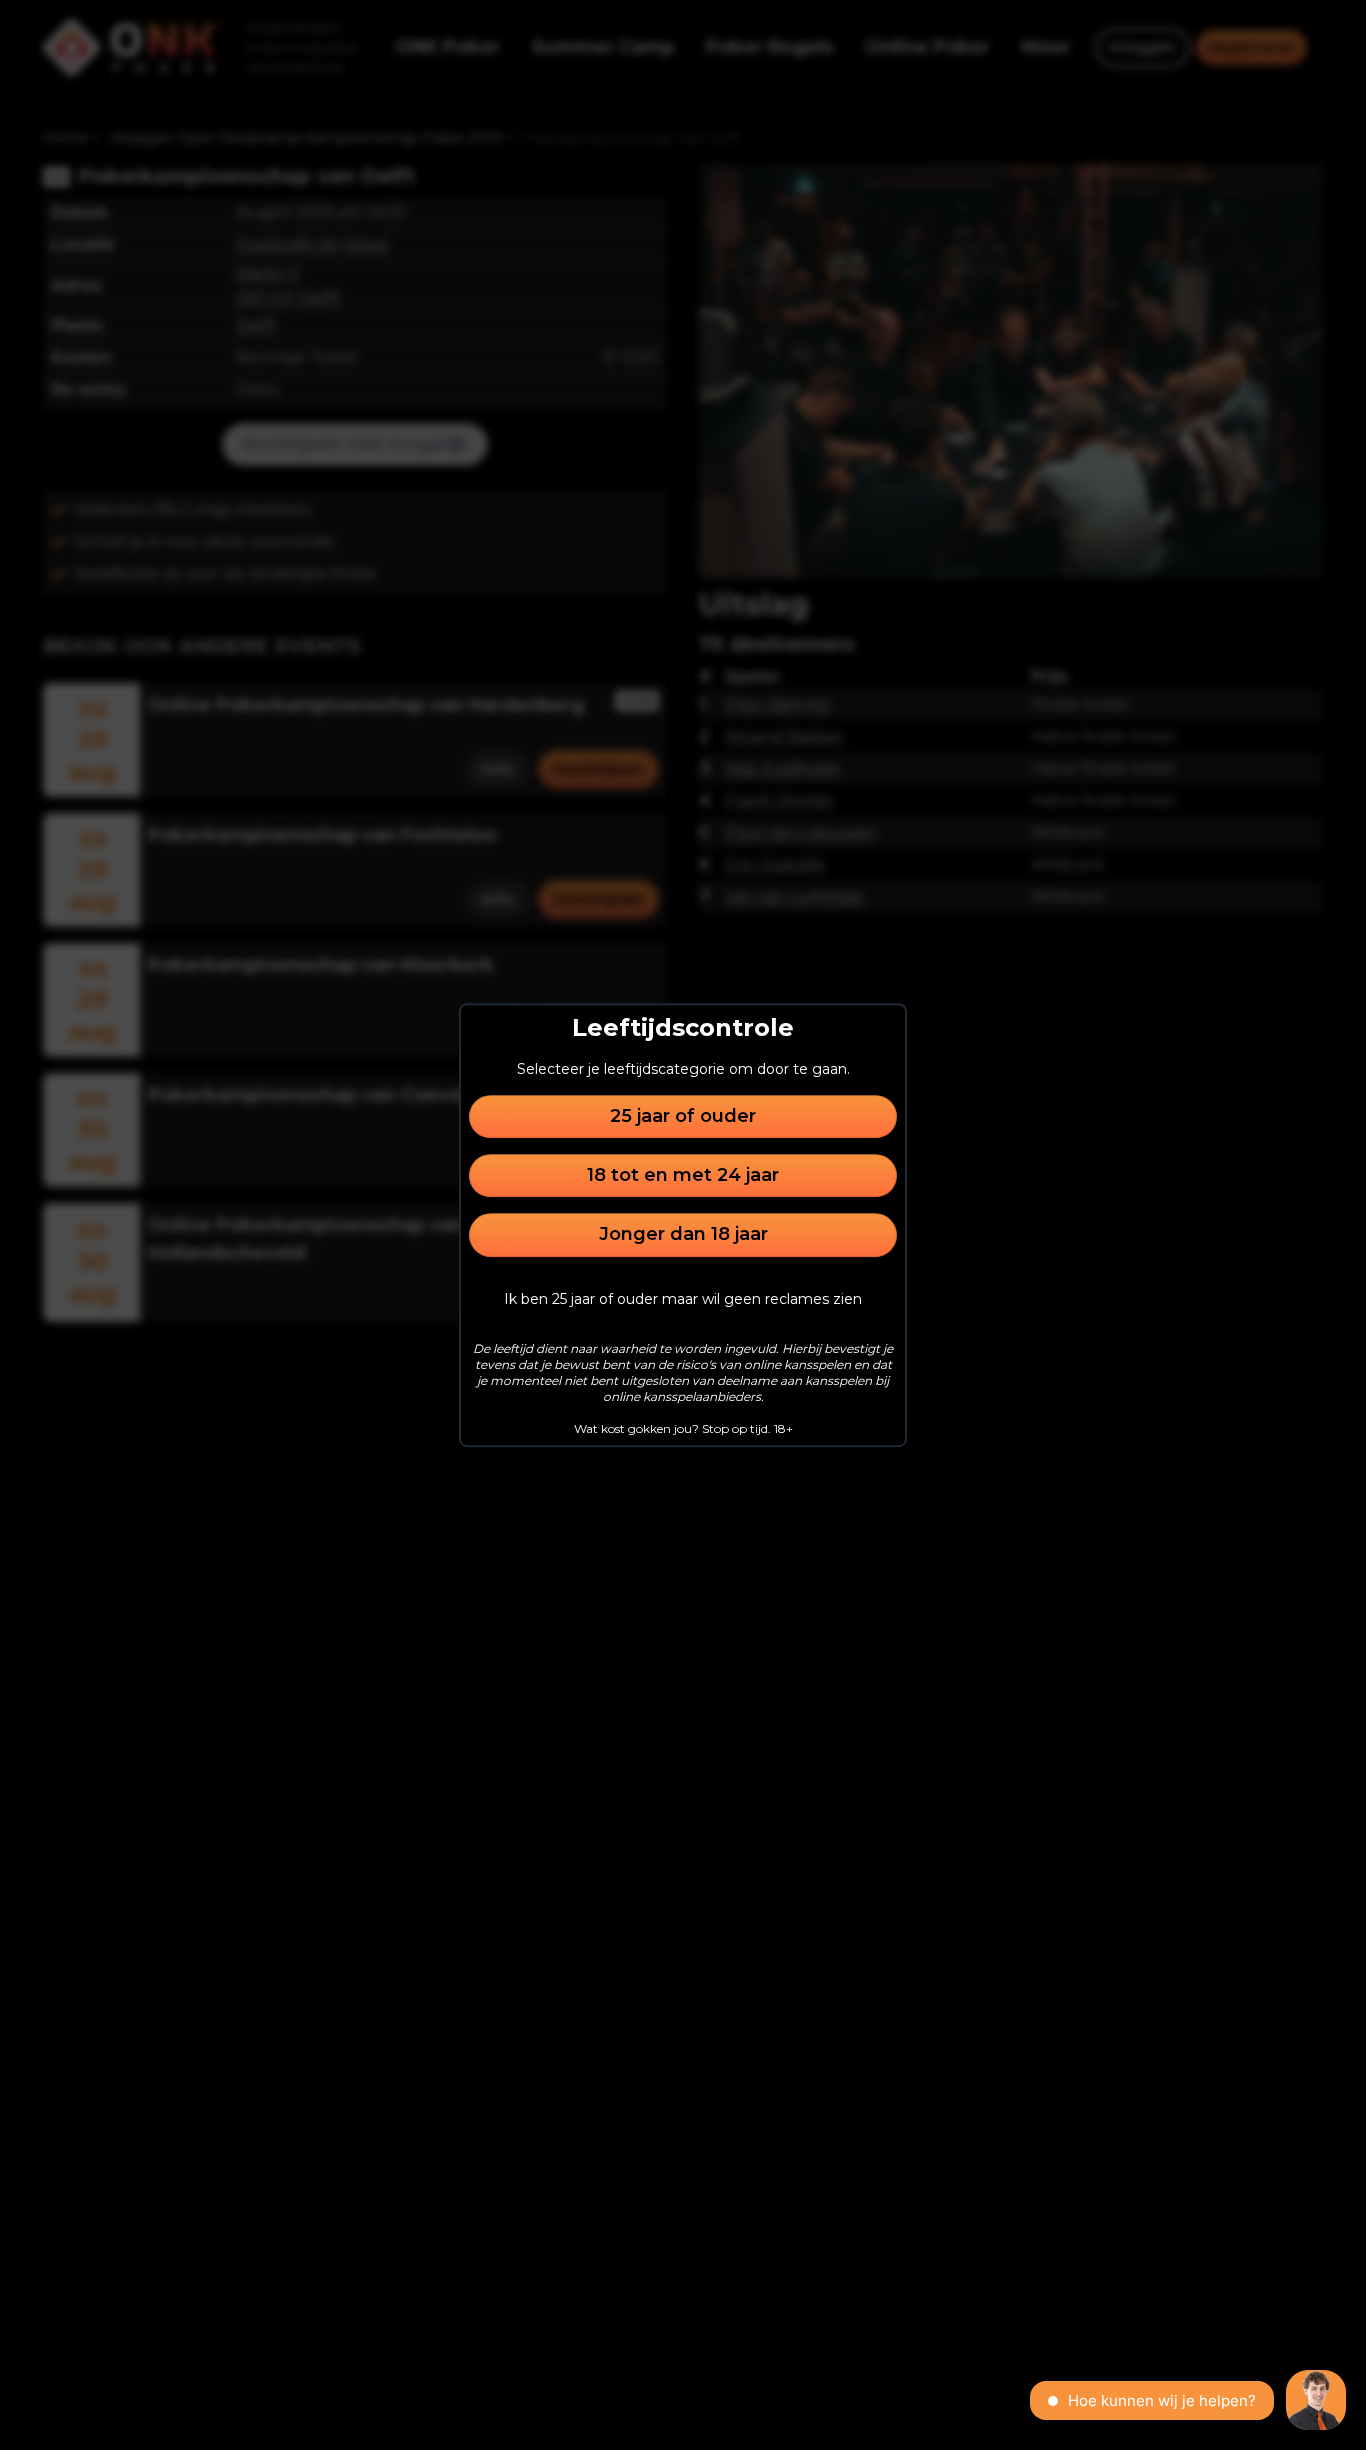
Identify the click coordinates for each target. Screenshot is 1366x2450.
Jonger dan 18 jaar (683, 1235)
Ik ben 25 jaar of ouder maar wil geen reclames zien (683, 1299)
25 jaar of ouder (683, 1116)
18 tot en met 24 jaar (683, 1175)
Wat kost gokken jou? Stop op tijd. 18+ (683, 1428)
